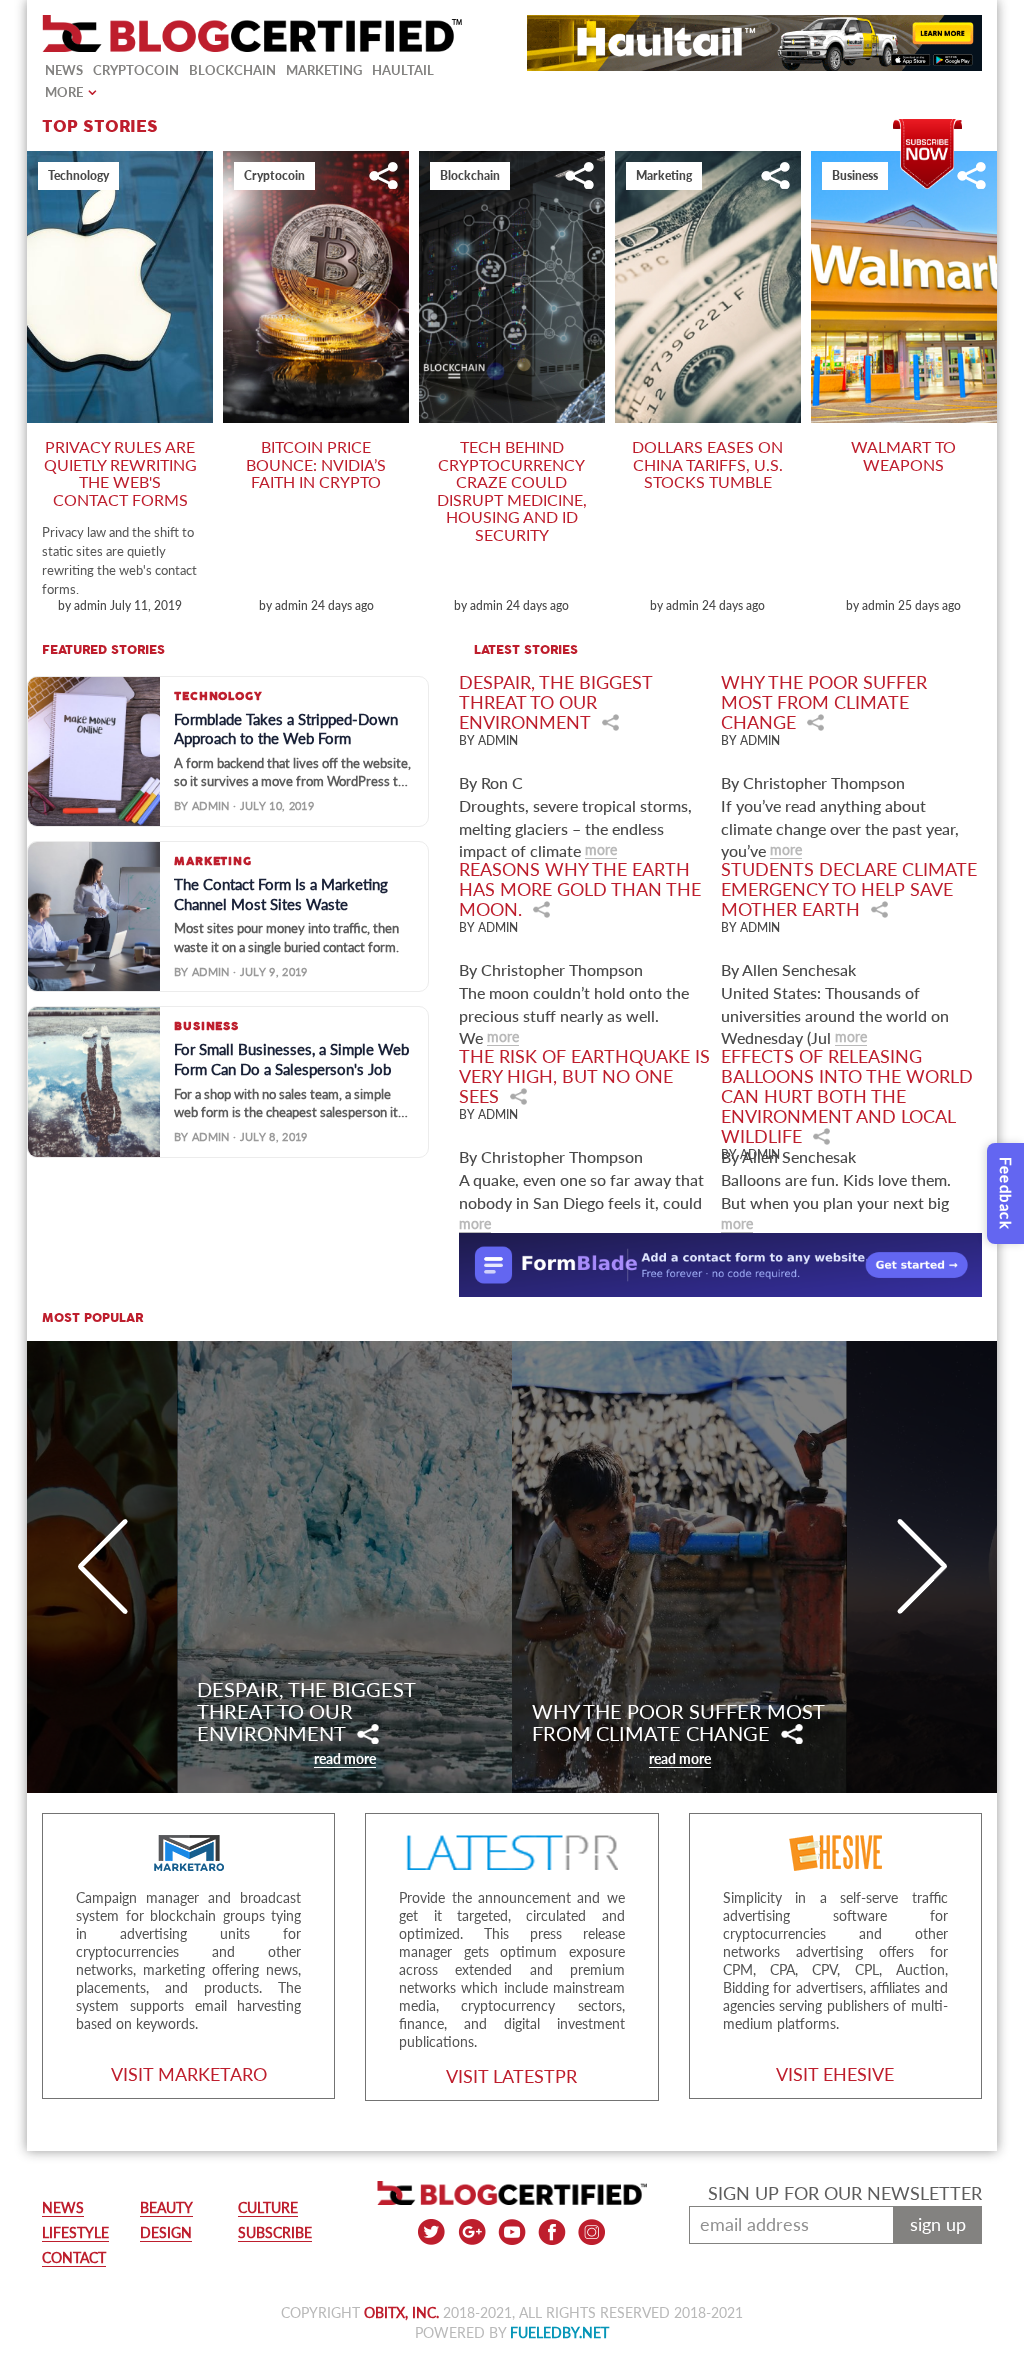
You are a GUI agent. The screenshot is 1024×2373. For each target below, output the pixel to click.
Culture (268, 2207)
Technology (78, 175)
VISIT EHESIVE (835, 2074)
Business (855, 175)
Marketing (324, 70)
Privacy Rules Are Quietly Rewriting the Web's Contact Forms (120, 473)
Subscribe (927, 126)
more (601, 849)
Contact (74, 2257)
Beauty (166, 2207)
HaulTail (403, 70)
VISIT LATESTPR (511, 2076)
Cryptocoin (136, 70)
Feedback (1006, 1193)
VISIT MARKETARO (189, 2074)
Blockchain (232, 70)
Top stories (100, 127)
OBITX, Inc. (401, 2312)
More (64, 92)
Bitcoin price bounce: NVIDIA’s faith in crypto (316, 464)
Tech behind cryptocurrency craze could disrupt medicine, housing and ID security (512, 490)
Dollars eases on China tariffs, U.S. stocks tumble (707, 464)
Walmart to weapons (903, 455)
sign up (938, 2224)
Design (166, 2232)
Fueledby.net (559, 2332)
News (64, 70)
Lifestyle (75, 2232)
